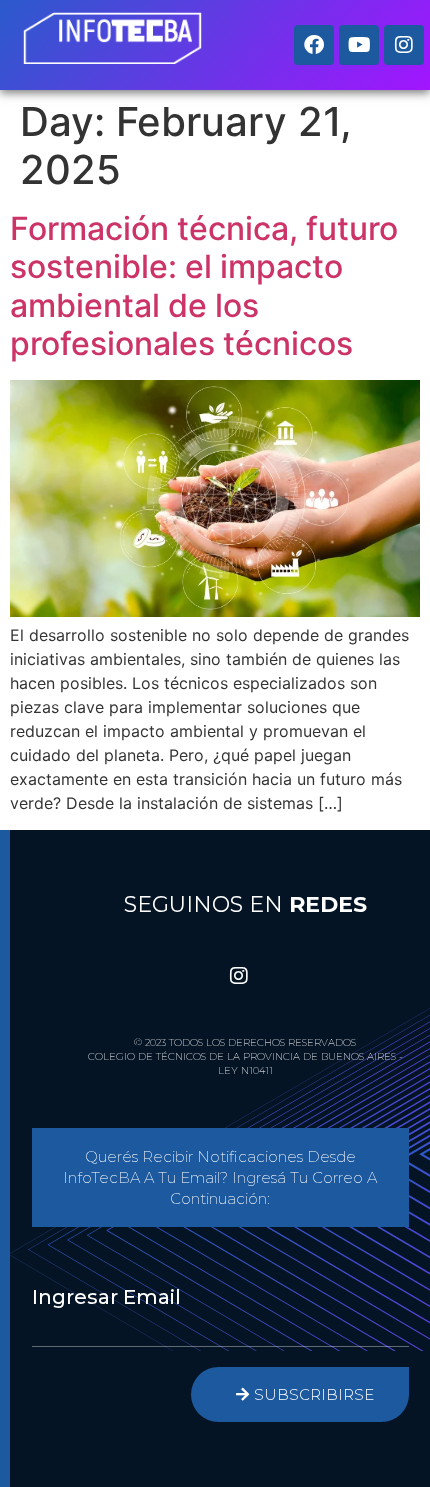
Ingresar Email (106, 1297)
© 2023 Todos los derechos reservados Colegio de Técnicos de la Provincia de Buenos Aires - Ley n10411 (245, 1056)
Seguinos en (245, 904)
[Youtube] (359, 45)
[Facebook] (314, 45)
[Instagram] (404, 45)
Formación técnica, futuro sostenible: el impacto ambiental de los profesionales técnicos (204, 286)
